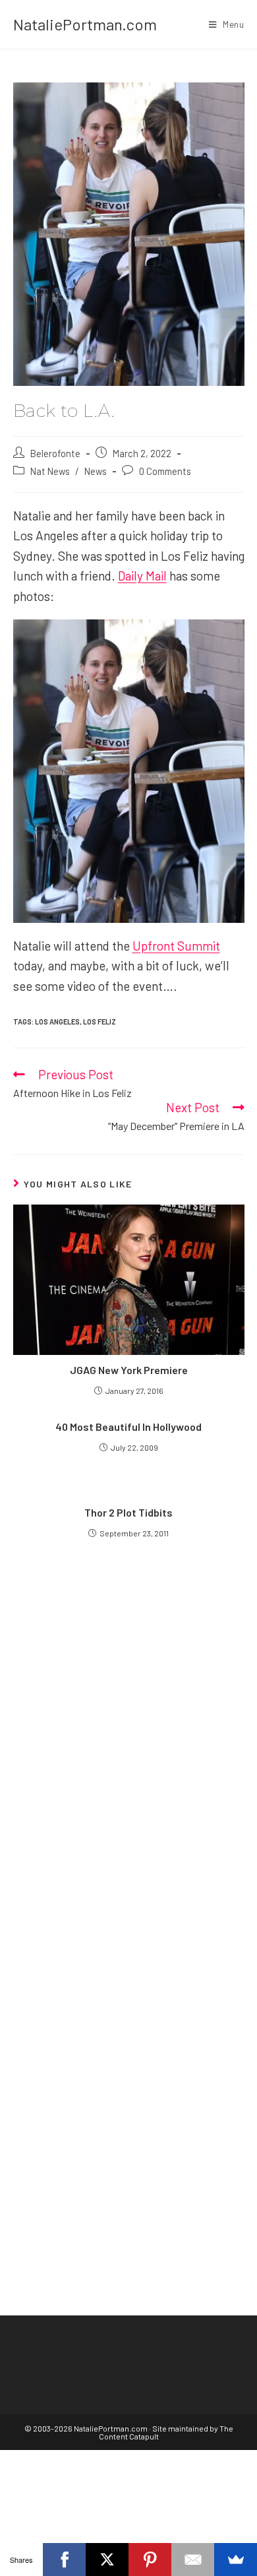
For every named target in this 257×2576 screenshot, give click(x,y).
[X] (107, 2560)
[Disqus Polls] (129, 1736)
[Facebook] (64, 2560)
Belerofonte (55, 453)
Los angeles (57, 1021)
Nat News (50, 471)
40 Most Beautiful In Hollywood (128, 1427)
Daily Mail (142, 576)
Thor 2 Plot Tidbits (128, 1512)
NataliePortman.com (85, 24)
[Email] (193, 2560)
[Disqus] (129, 2066)
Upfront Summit (176, 946)
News (96, 471)
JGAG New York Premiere (129, 1370)
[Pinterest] (150, 2560)
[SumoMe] (236, 2560)
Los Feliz (100, 1021)
